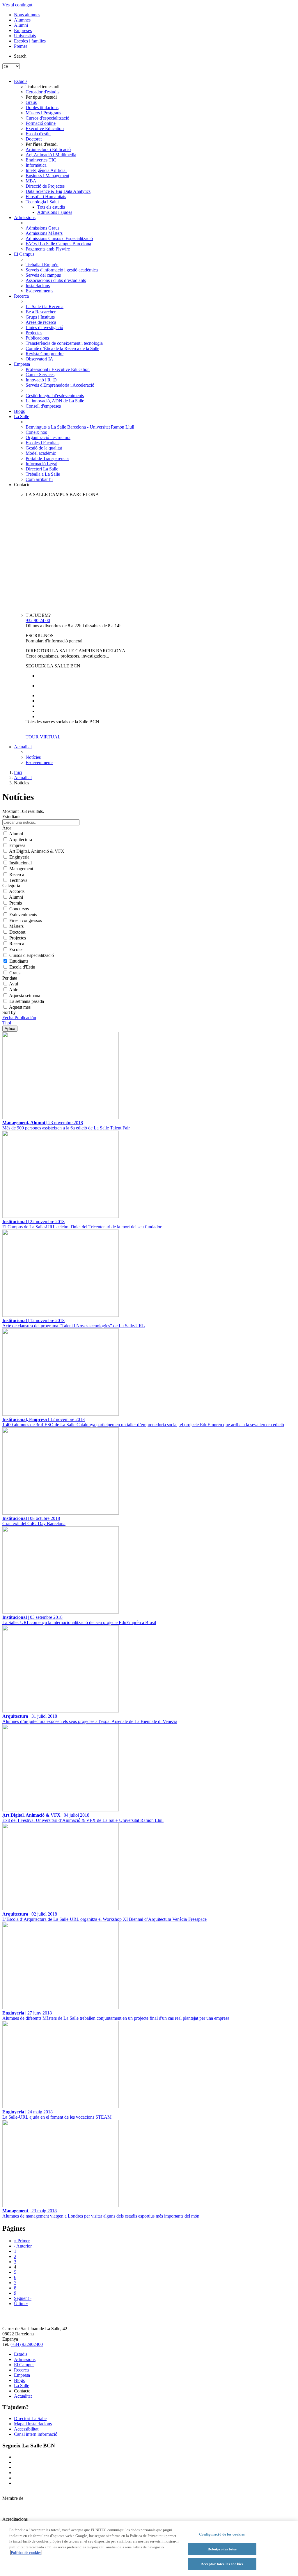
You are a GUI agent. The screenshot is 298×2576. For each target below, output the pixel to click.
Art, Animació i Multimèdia (51, 155)
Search (20, 56)
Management (21, 869)
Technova (18, 880)
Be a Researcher (41, 312)
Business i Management (47, 176)
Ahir (13, 990)
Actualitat (23, 747)
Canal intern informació (36, 2434)
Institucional (21, 863)
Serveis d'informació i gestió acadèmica (62, 270)
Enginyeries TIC (41, 160)
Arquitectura (21, 840)
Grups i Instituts (40, 317)
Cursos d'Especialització (32, 955)
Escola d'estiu (38, 134)
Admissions (25, 217)
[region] (149, 2549)
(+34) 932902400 (27, 2344)
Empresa (22, 364)
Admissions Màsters (44, 233)
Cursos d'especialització (47, 118)
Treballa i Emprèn (42, 265)
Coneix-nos (36, 432)
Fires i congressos (26, 920)
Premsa (21, 46)
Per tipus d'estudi (41, 97)
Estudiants (19, 961)
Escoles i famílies (30, 41)
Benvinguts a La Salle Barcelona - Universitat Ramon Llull (80, 427)
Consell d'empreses (43, 406)
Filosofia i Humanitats (46, 197)
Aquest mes (20, 1007)
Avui (14, 984)
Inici (18, 772)
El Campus (24, 254)
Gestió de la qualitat (44, 448)
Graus (31, 102)
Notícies (33, 757)
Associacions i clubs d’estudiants (56, 280)
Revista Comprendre (45, 354)
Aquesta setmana (25, 995)
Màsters (16, 926)
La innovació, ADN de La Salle (55, 401)
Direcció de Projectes (45, 186)
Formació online (41, 123)
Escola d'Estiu (22, 967)
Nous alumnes (27, 15)
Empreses (23, 30)
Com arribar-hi (39, 479)
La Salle (22, 416)
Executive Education (45, 128)
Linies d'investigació (44, 327)
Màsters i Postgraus (43, 113)
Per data (10, 978)
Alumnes (22, 20)
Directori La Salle (42, 469)
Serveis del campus (43, 275)
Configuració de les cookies (222, 2534)
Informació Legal (41, 464)
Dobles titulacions (42, 108)
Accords (17, 891)
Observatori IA (39, 359)
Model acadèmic (41, 453)
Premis (16, 903)
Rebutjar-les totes (222, 2549)
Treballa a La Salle (43, 474)
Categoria (11, 885)
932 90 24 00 (38, 620)
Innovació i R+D (41, 380)
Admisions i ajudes (55, 212)
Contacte (22, 485)
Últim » (21, 2304)
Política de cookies (26, 2553)
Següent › (23, 2298)
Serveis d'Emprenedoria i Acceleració (60, 385)
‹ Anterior (23, 2246)
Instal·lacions (38, 286)
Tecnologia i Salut (42, 202)
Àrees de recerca (41, 322)
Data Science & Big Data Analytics (58, 191)
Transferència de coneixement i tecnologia (64, 343)
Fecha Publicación (19, 1018)
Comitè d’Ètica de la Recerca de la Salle (62, 348)
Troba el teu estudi (42, 87)
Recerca (21, 296)
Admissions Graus (42, 228)
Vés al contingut (17, 5)
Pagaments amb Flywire (48, 249)
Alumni (21, 25)
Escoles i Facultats (42, 443)
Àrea (7, 828)
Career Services (40, 375)
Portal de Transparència (47, 458)
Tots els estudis (51, 207)
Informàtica (36, 165)
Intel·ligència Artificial (46, 170)
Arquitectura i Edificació (48, 149)
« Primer (22, 2241)
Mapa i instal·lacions (33, 2424)
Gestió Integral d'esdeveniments (55, 396)
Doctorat (34, 139)
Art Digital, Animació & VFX (37, 851)
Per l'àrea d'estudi (42, 144)
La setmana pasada (27, 1001)
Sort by (9, 1012)
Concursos (19, 909)
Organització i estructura (48, 437)
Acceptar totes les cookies (222, 2564)
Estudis (21, 81)
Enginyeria (19, 857)
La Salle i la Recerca (45, 307)
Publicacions (37, 338)
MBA (31, 181)
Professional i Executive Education (58, 369)
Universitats (25, 36)
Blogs (19, 411)
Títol (7, 1023)
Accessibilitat (26, 2429)
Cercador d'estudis (42, 92)
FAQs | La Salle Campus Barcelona (58, 244)
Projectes (34, 333)
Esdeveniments (39, 291)
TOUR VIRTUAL (43, 737)
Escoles (16, 949)
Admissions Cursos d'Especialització (59, 238)
